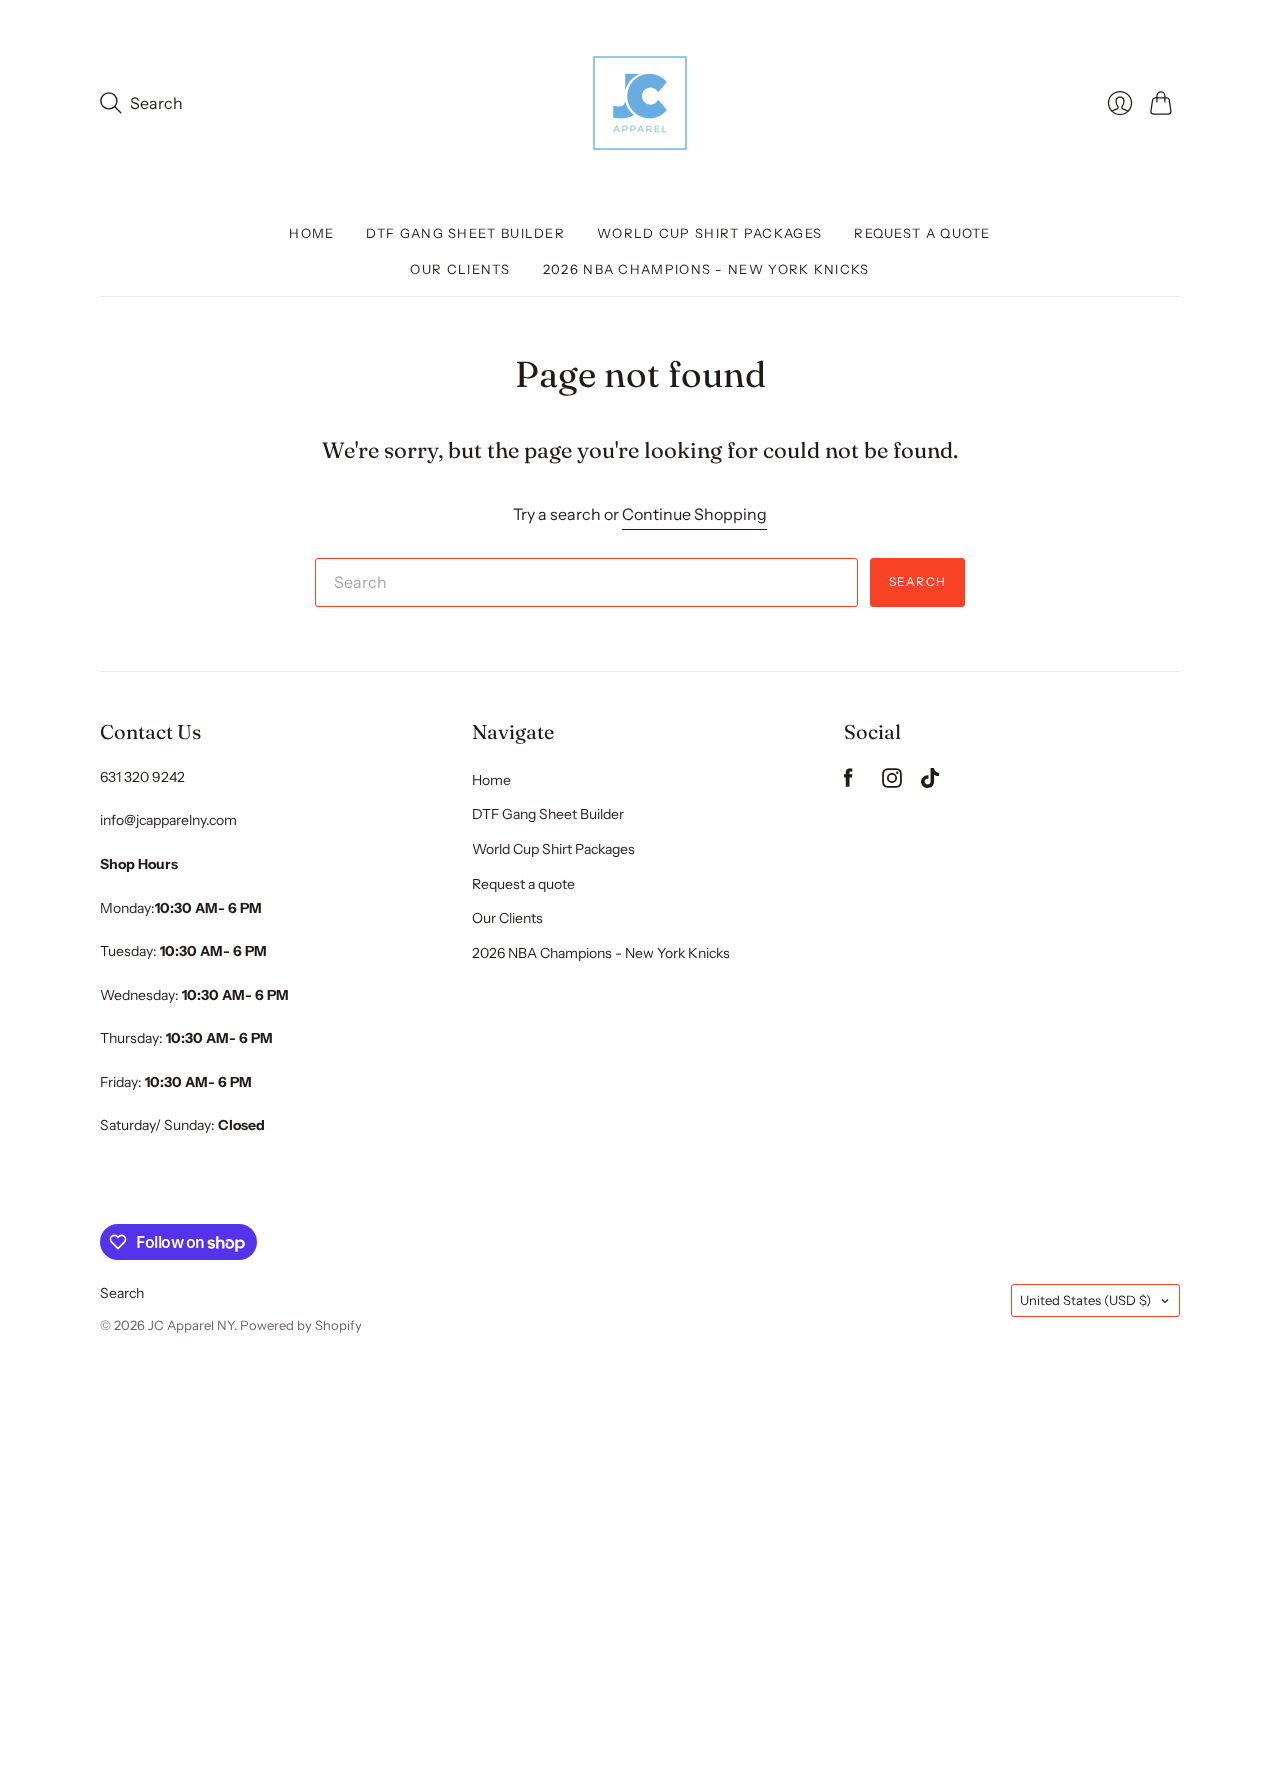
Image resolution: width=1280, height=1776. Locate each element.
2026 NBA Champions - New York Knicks (706, 269)
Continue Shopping (694, 514)
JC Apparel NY (191, 1325)
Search (917, 581)
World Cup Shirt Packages (709, 233)
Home (311, 233)
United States (1085, 1300)
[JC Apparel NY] (640, 103)
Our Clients (460, 269)
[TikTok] (930, 782)
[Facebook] (848, 782)
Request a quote (922, 233)
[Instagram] (892, 782)
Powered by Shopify (301, 1325)
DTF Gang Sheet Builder (465, 233)
